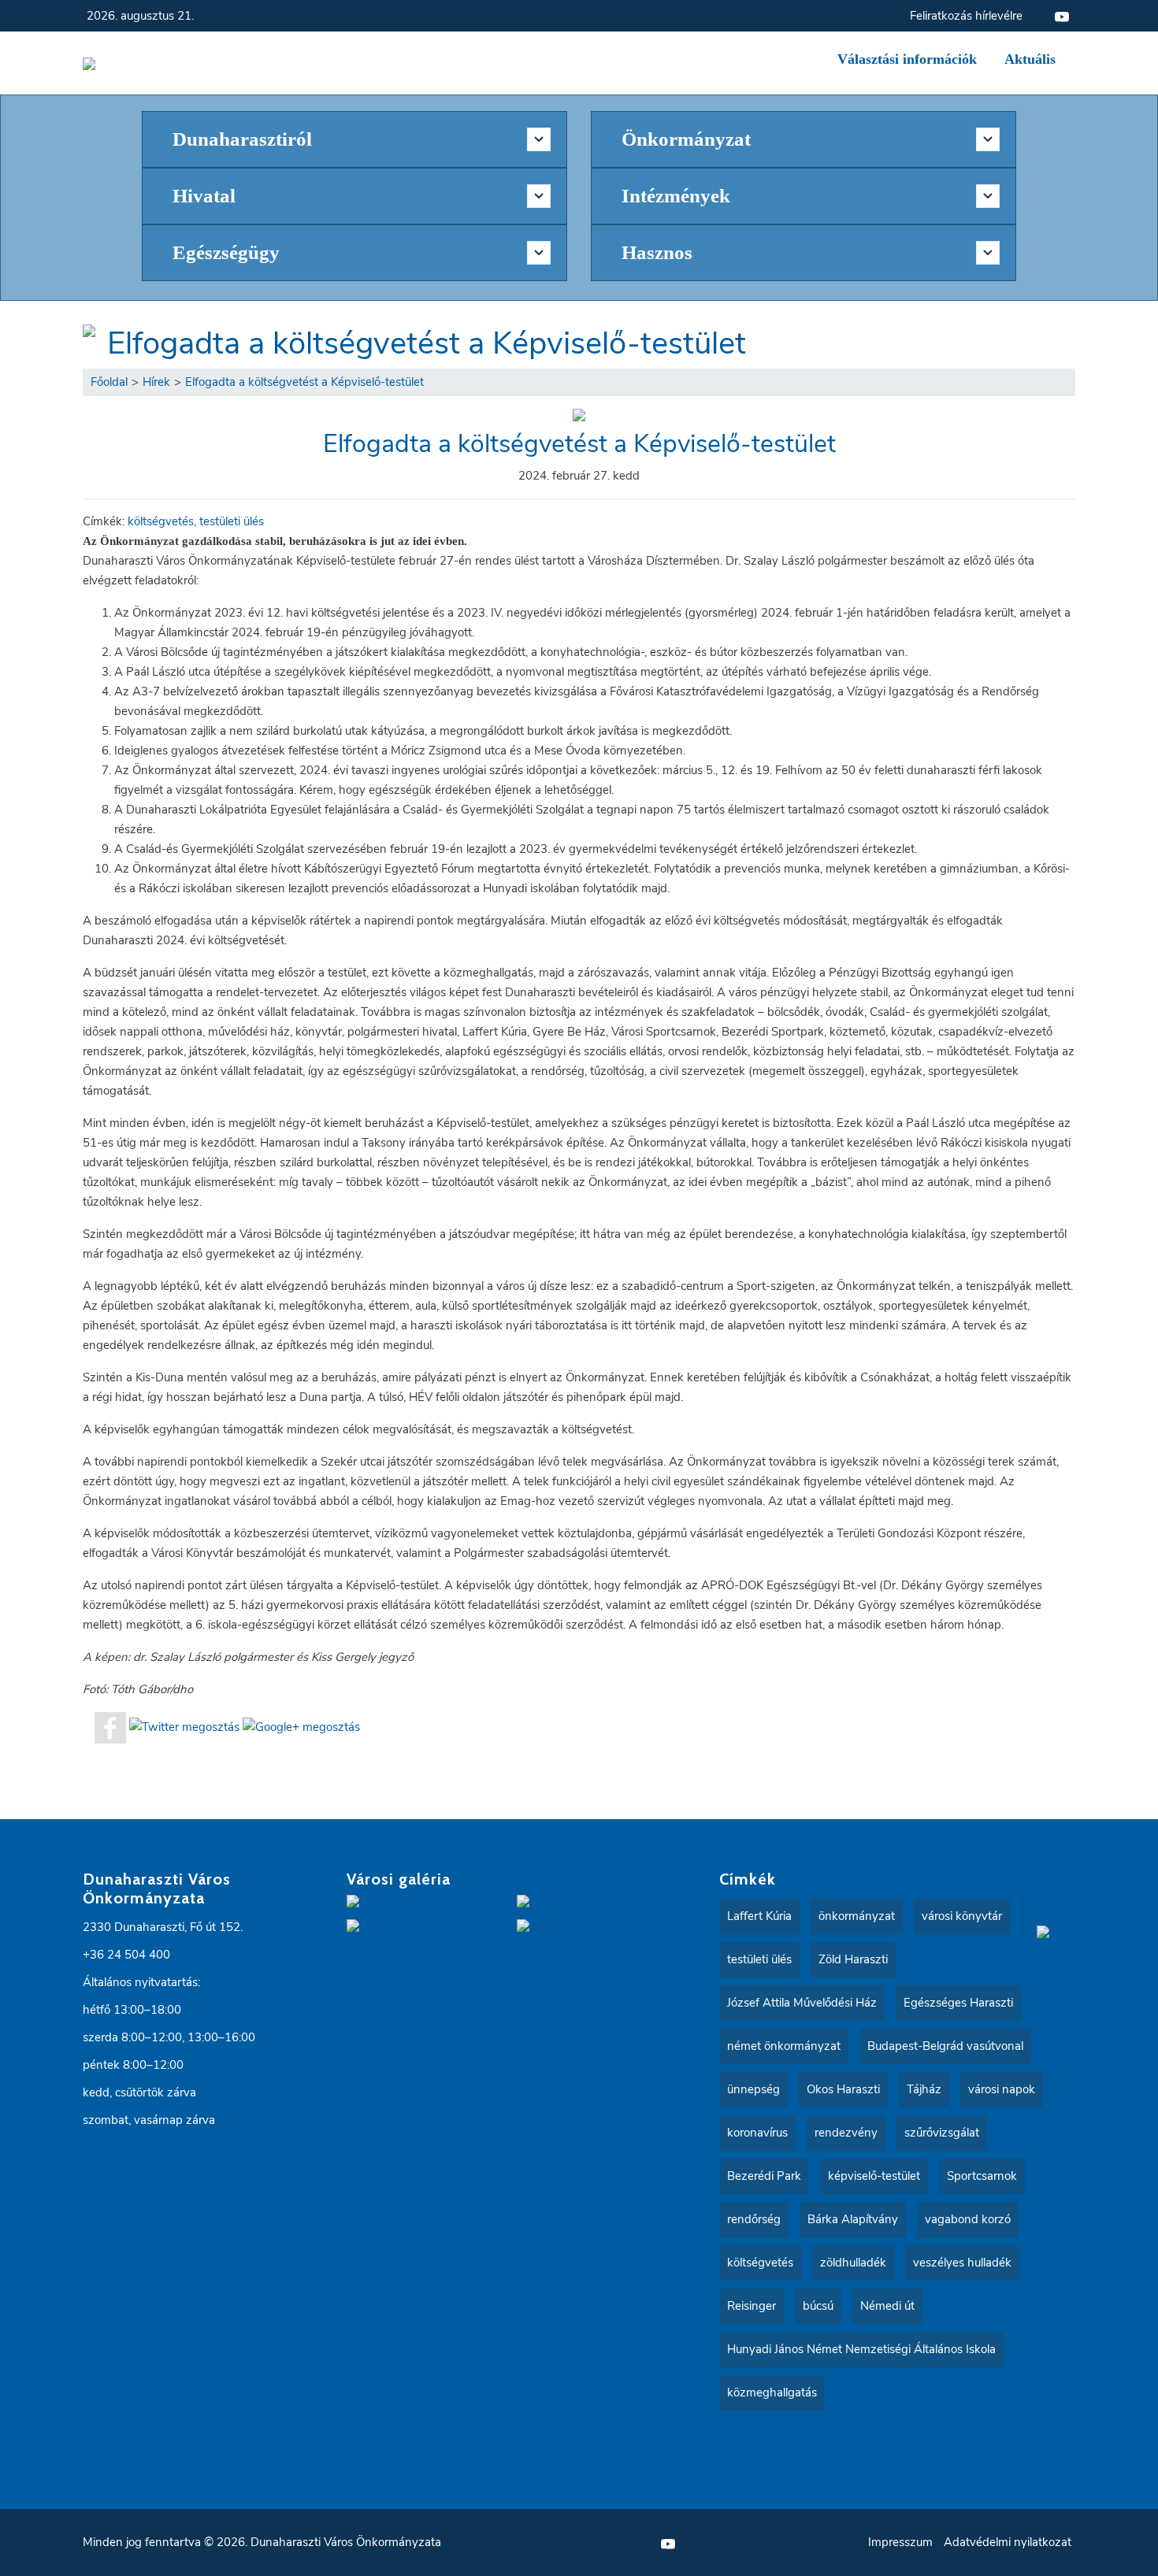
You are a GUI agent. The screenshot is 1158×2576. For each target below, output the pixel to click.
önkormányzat (857, 1916)
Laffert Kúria (759, 1916)
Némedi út (887, 2306)
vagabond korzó (968, 2219)
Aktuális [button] (1030, 59)
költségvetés (161, 521)
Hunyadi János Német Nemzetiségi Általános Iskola (861, 2349)
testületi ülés (232, 521)
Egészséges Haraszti (958, 2003)
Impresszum (900, 2542)
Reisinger (752, 2306)
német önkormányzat (784, 2046)
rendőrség (754, 2219)
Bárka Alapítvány (853, 2219)
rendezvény (846, 2133)
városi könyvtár (962, 1916)
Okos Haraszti (843, 2089)
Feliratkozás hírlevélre (966, 16)
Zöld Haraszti (853, 1959)
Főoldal (109, 382)
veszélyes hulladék (962, 2263)
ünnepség (753, 2089)
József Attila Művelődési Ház (802, 2003)
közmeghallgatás (772, 2393)
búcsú (818, 2306)
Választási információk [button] (907, 59)
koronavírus (757, 2133)
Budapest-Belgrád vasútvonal (945, 2046)
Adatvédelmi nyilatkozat (1008, 2542)
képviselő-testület (874, 2176)
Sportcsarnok (982, 2176)
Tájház (924, 2089)
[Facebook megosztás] (110, 1726)
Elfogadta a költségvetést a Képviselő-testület (427, 343)
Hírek (156, 382)
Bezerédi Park (764, 2176)
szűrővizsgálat (942, 2133)
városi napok (1002, 2089)
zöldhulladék (853, 2263)
